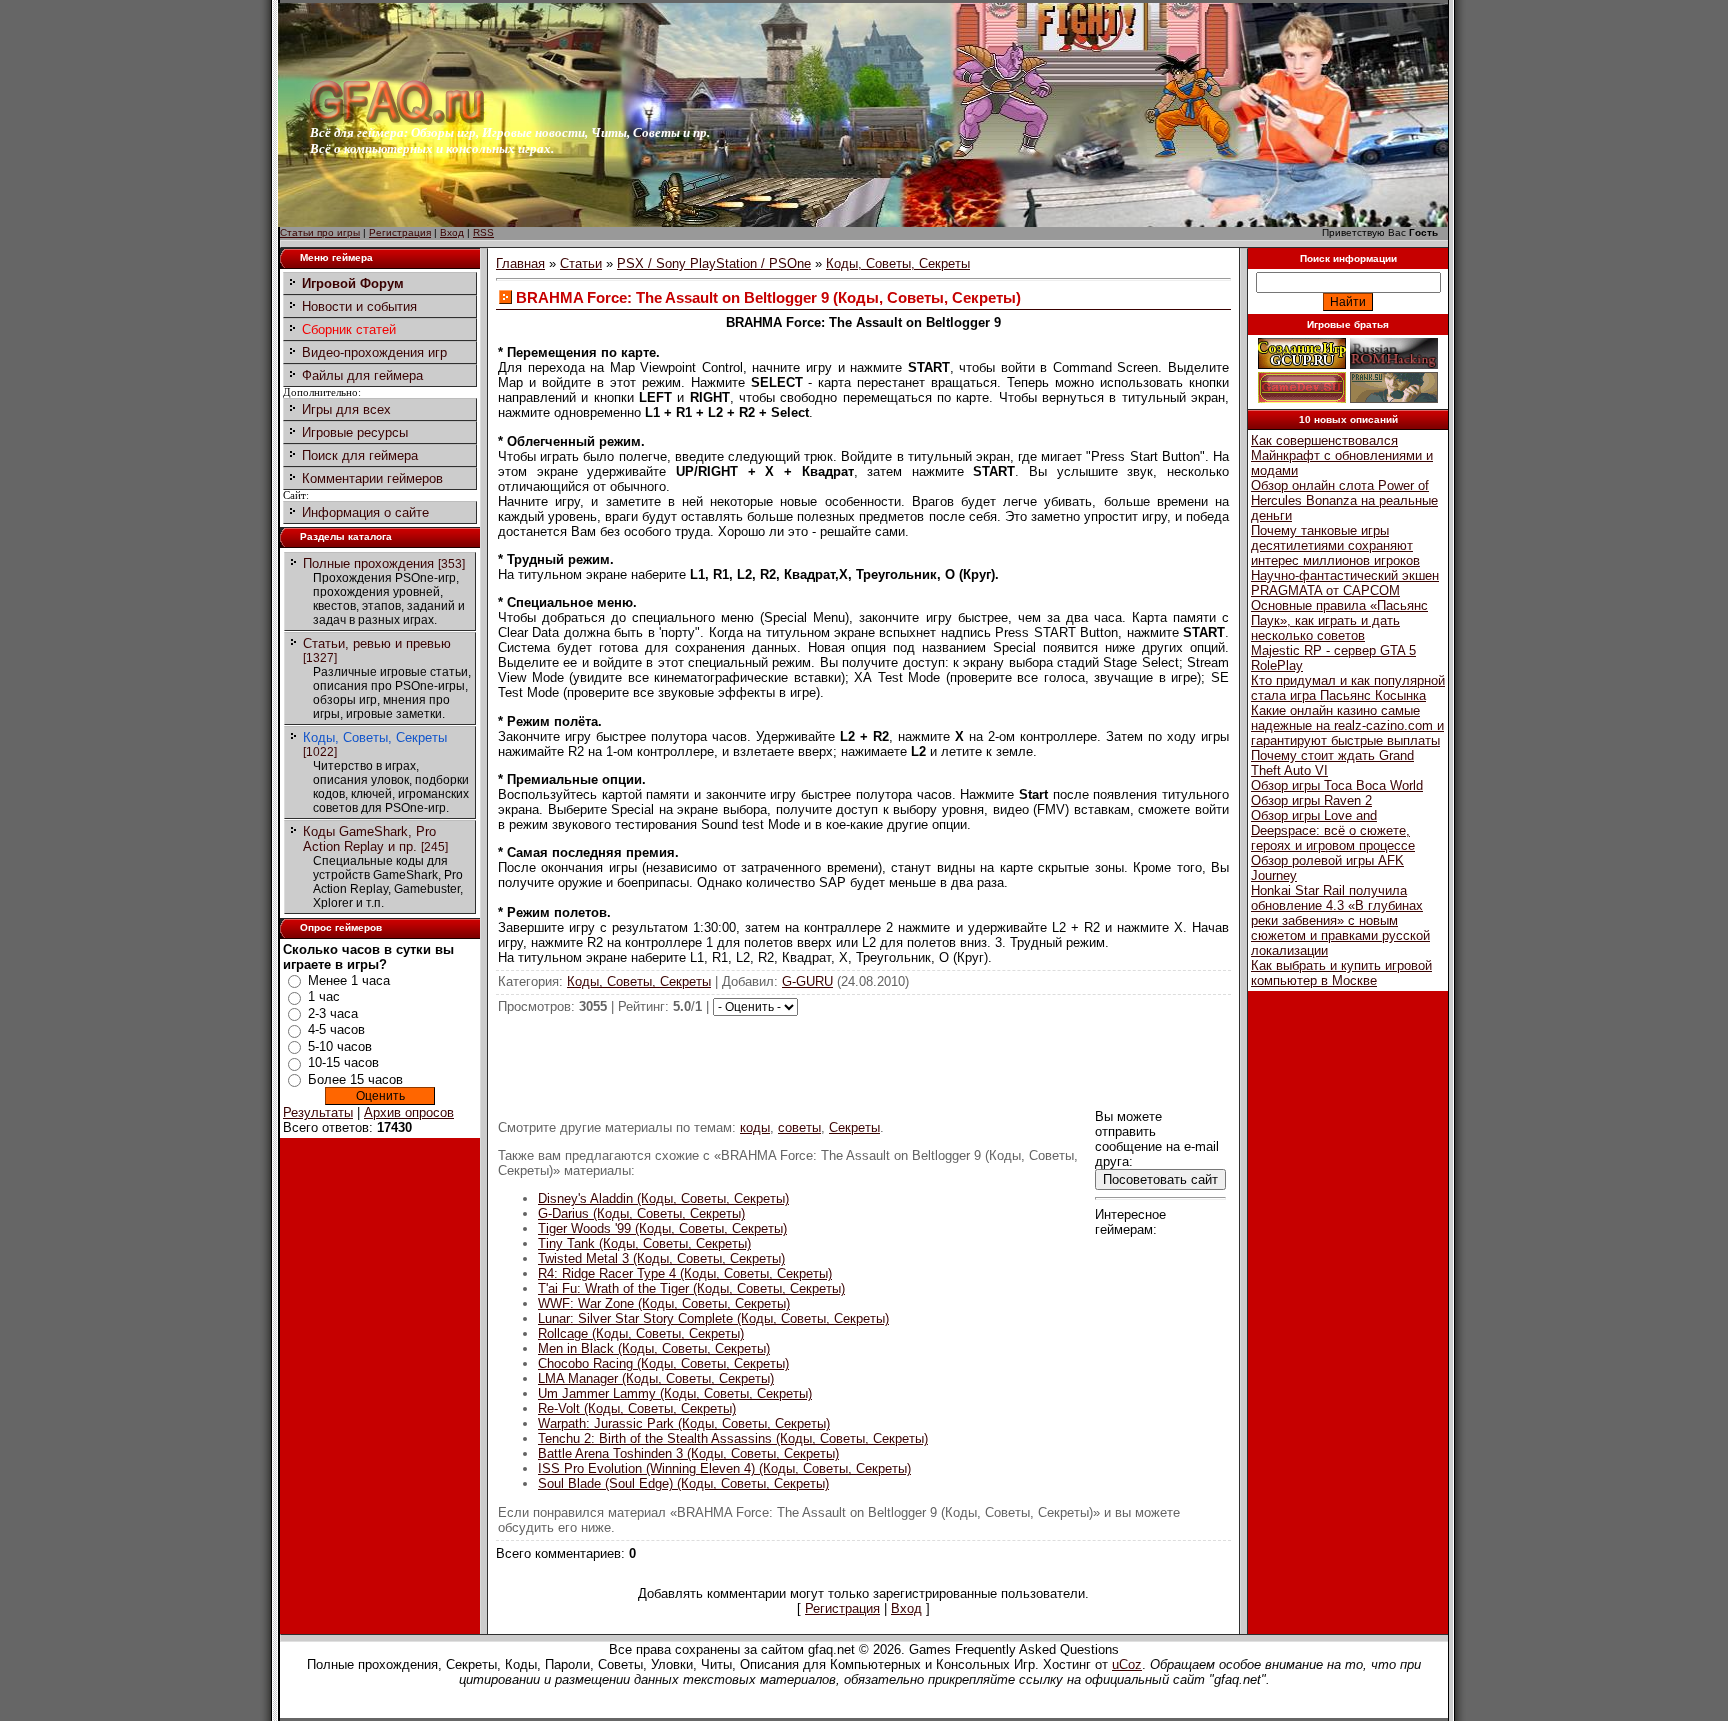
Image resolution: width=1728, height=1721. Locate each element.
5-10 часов (340, 1046)
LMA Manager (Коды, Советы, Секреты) (656, 1378)
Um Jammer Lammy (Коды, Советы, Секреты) (675, 1393)
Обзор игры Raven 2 (1311, 800)
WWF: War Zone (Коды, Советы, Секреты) (664, 1303)
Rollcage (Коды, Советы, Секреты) (641, 1333)
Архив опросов (409, 1112)
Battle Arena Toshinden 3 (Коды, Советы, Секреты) (688, 1453)
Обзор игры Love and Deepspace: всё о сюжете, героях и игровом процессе (1333, 830)
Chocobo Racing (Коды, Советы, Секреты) (663, 1363)
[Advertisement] (864, 1061)
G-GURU (807, 981)
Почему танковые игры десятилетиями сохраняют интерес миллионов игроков (1335, 545)
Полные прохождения (368, 563)
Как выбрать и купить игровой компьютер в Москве (1341, 973)
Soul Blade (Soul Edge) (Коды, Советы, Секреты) (683, 1483)
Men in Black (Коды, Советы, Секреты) (654, 1348)
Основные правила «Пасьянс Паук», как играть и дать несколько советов (1339, 620)
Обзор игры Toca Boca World (1337, 785)
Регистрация (400, 232)
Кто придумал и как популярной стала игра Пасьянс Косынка (1348, 688)
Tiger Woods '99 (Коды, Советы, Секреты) (662, 1228)
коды (755, 1127)
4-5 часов (336, 1029)
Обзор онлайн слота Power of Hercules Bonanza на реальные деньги (1344, 500)
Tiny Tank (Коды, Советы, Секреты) (644, 1243)
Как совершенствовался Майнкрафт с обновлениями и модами (1342, 455)
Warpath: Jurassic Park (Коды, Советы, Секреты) (684, 1423)
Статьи (581, 263)
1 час (324, 996)
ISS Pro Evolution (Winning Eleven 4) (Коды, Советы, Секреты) (724, 1468)
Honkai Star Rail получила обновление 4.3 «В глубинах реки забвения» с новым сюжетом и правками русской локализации (1340, 920)
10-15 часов (343, 1062)
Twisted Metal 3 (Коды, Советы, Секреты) (661, 1258)
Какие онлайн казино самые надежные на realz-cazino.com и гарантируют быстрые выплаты (1347, 725)
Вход (452, 232)
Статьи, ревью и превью (377, 643)
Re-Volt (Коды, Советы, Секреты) (637, 1408)
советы (799, 1127)
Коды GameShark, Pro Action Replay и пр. (369, 839)
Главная (520, 263)
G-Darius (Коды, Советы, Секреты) (641, 1213)
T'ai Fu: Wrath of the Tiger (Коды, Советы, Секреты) (691, 1288)
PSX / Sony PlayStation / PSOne (714, 263)
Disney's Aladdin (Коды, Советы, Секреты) (663, 1198)
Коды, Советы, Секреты (375, 737)
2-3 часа (333, 1013)
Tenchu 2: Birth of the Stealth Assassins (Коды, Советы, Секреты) (733, 1438)
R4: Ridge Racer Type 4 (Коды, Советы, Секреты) (685, 1273)
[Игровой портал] (397, 120)
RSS (483, 232)
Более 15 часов (355, 1079)
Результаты (318, 1112)
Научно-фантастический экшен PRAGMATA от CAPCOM (1345, 583)
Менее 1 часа (349, 980)
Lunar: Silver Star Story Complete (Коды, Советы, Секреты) (713, 1318)
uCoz (1127, 1664)
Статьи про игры (320, 232)
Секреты (854, 1127)
